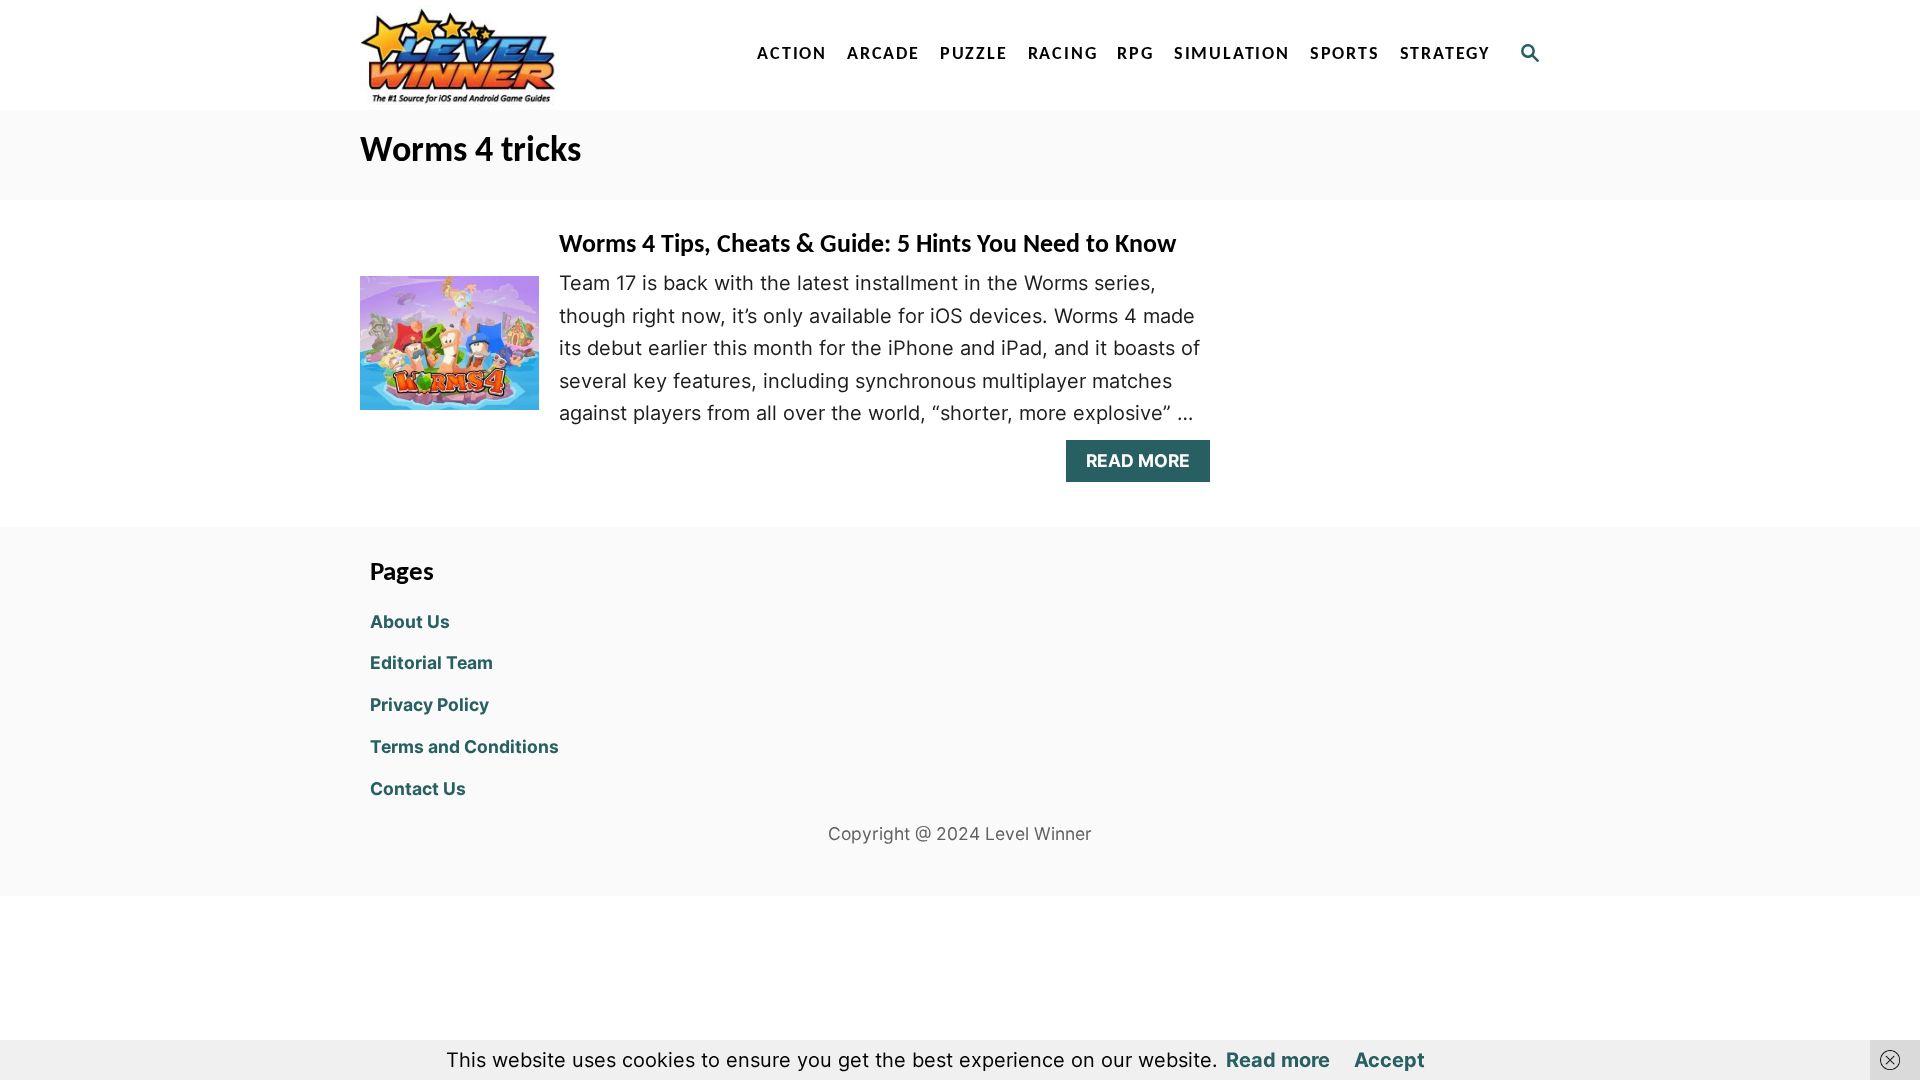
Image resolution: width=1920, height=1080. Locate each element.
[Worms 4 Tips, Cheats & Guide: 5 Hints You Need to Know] (449, 353)
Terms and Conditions (464, 746)
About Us (410, 621)
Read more (1278, 1060)
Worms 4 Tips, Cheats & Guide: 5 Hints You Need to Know (867, 245)
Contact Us (418, 788)
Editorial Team (431, 662)
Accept (1389, 1060)
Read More (1146, 465)
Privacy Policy (429, 704)
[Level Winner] (532, 55)
